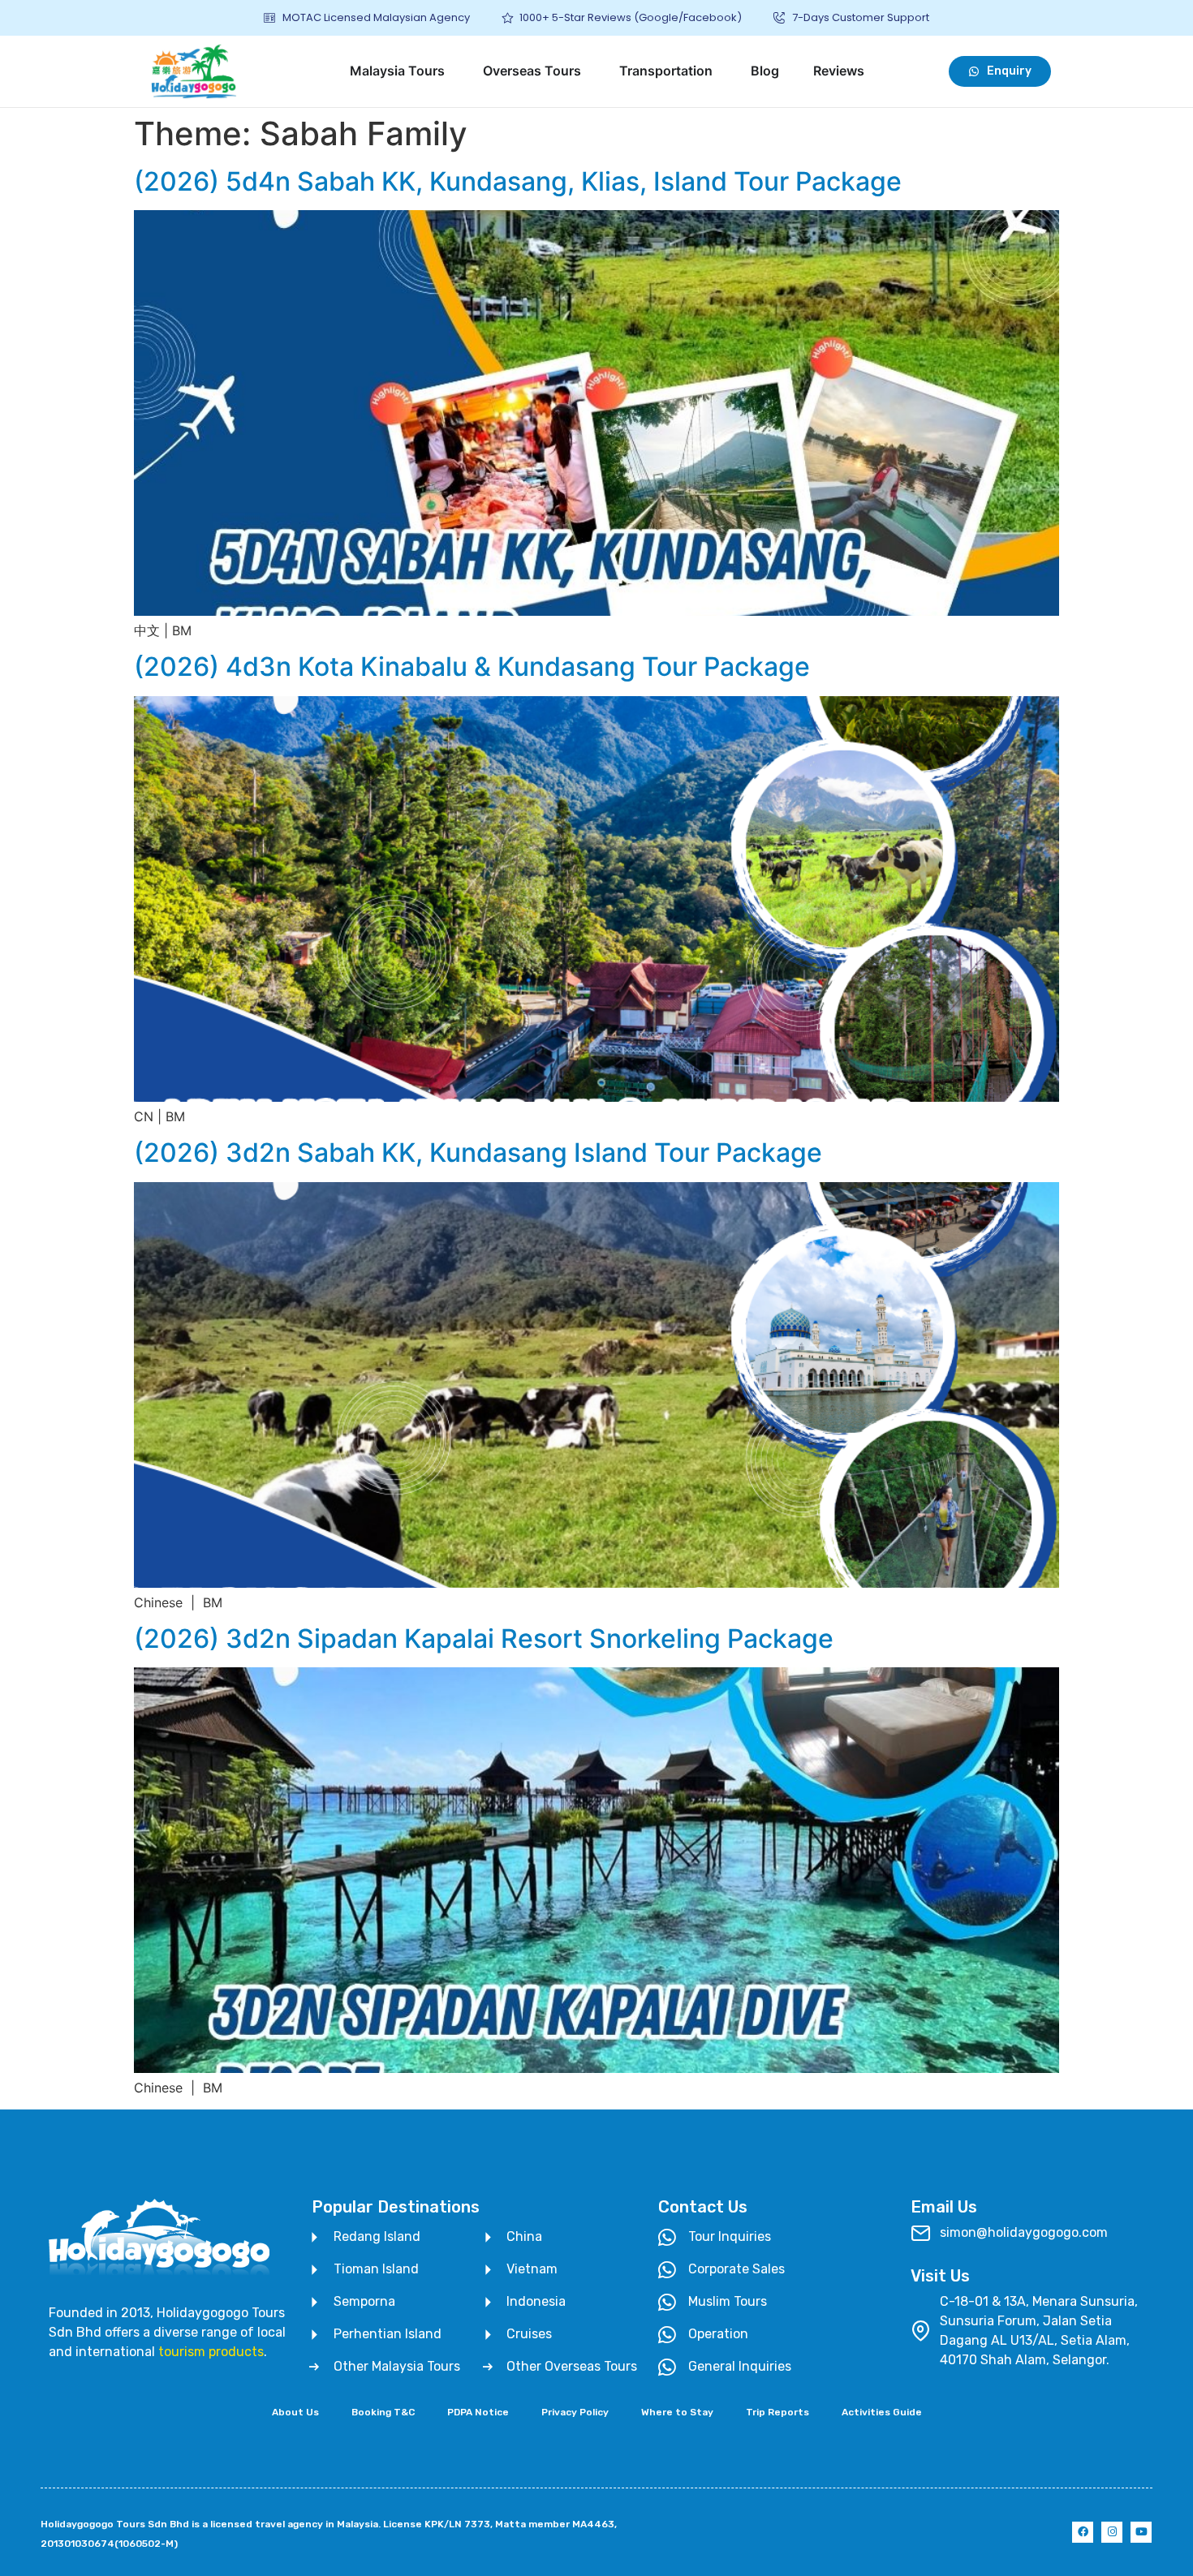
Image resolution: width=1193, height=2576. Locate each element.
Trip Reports (777, 2412)
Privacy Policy (575, 2412)
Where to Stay (677, 2412)
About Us (295, 2412)
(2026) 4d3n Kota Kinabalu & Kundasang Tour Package (472, 667)
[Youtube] (1141, 2532)
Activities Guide (882, 2412)
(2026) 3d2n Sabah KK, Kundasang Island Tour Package (478, 1153)
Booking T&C (383, 2412)
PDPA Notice (478, 2412)
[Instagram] (1112, 2532)
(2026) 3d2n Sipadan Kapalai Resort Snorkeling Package (484, 1638)
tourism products (211, 2352)
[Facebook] (1083, 2532)
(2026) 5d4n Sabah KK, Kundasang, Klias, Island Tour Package (518, 181)
